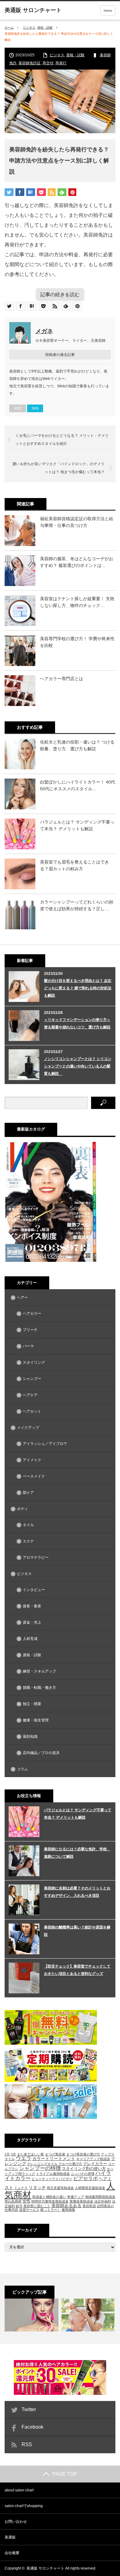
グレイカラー (95, 2164)
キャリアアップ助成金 (93, 2159)
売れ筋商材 (13, 2201)
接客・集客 (32, 1606)
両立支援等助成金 (60, 2188)
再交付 (48, 63)
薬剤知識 (30, 1737)
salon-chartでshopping (24, 2506)
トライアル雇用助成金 (53, 2174)
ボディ (22, 1509)
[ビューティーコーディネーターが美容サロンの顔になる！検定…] (32, 2315)
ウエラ (24, 2158)
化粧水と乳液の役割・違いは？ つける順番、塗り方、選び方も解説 (77, 745)
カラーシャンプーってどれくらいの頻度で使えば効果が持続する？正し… (77, 905)
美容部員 (89, 2206)
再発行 (61, 63)
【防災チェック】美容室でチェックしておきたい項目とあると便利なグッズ (77, 1970)
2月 (7, 2154)
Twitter (29, 2409)
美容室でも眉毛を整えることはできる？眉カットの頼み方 (74, 865)
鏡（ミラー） (50, 2210)
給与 (19, 2206)
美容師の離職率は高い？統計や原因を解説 (77, 1931)
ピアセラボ (86, 2178)
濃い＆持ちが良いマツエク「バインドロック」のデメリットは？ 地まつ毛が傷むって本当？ (58, 468)
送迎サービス (29, 2210)
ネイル (28, 1525)
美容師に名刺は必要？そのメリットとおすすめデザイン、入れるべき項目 (77, 1892)
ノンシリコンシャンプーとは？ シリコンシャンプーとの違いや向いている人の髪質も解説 (78, 1066)
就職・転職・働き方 (39, 1688)
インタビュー (34, 1590)
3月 (13, 2154)
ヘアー (22, 1298)
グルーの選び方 (70, 2164)
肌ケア (28, 1493)
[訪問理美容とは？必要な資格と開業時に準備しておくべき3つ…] (88, 2315)
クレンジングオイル (42, 2164)
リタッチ (37, 2187)
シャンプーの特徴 (40, 2168)
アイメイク (32, 1460)
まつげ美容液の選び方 (83, 2154)
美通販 (10, 2537)
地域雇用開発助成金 (100, 2197)
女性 (26, 2201)
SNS (35, 408)
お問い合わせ (16, 2522)
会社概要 (12, 2553)
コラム (22, 1769)
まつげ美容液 (55, 2154)
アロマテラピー (36, 1557)
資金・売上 (32, 1622)
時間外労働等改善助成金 (50, 2201)
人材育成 (30, 1639)
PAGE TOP (65, 2474)
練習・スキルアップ (39, 1671)
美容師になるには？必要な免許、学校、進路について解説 (77, 1853)
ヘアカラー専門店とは (62, 679)
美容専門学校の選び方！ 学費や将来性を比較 (77, 642)
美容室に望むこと (37, 2206)
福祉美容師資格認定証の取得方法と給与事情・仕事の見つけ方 (77, 522)
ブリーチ (30, 1330)
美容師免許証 (30, 63)
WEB (18, 408)
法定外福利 (103, 2201)
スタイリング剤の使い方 (84, 2169)
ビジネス (29, 28)
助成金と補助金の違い (49, 2197)
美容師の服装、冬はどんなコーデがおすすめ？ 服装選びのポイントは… (77, 562)
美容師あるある (66, 2206)
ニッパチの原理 (83, 2174)
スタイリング (34, 1362)
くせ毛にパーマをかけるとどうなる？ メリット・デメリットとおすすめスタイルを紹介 (62, 440)
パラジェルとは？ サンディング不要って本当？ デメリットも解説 (77, 825)
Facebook (32, 2427)
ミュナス (21, 2188)
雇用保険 (68, 2210)
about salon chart (19, 2490)
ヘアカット (32, 1411)
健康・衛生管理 (36, 1720)
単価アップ (76, 2197)
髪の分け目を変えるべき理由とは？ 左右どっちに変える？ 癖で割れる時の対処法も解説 (78, 988)
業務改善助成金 (81, 2201)
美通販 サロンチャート (45, 2568)
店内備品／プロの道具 (41, 1753)
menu (108, 10)
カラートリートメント (54, 2159)
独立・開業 (32, 1704)
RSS (27, 2444)
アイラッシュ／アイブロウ (45, 1444)
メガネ (44, 331)
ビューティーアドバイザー (52, 2179)
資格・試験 (45, 28)
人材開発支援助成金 (90, 2188)
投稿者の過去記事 (60, 355)
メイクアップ (28, 1428)
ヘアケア (30, 1395)
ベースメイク (34, 1476)
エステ (28, 1541)
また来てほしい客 (30, 2154)
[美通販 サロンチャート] (33, 10)
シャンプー (32, 1379)
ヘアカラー (32, 1314)
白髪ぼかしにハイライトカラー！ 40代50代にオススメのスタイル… (78, 785)
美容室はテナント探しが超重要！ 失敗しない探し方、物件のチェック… (77, 602)
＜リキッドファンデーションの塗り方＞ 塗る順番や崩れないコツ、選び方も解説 (77, 1023)
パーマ (28, 1346)
